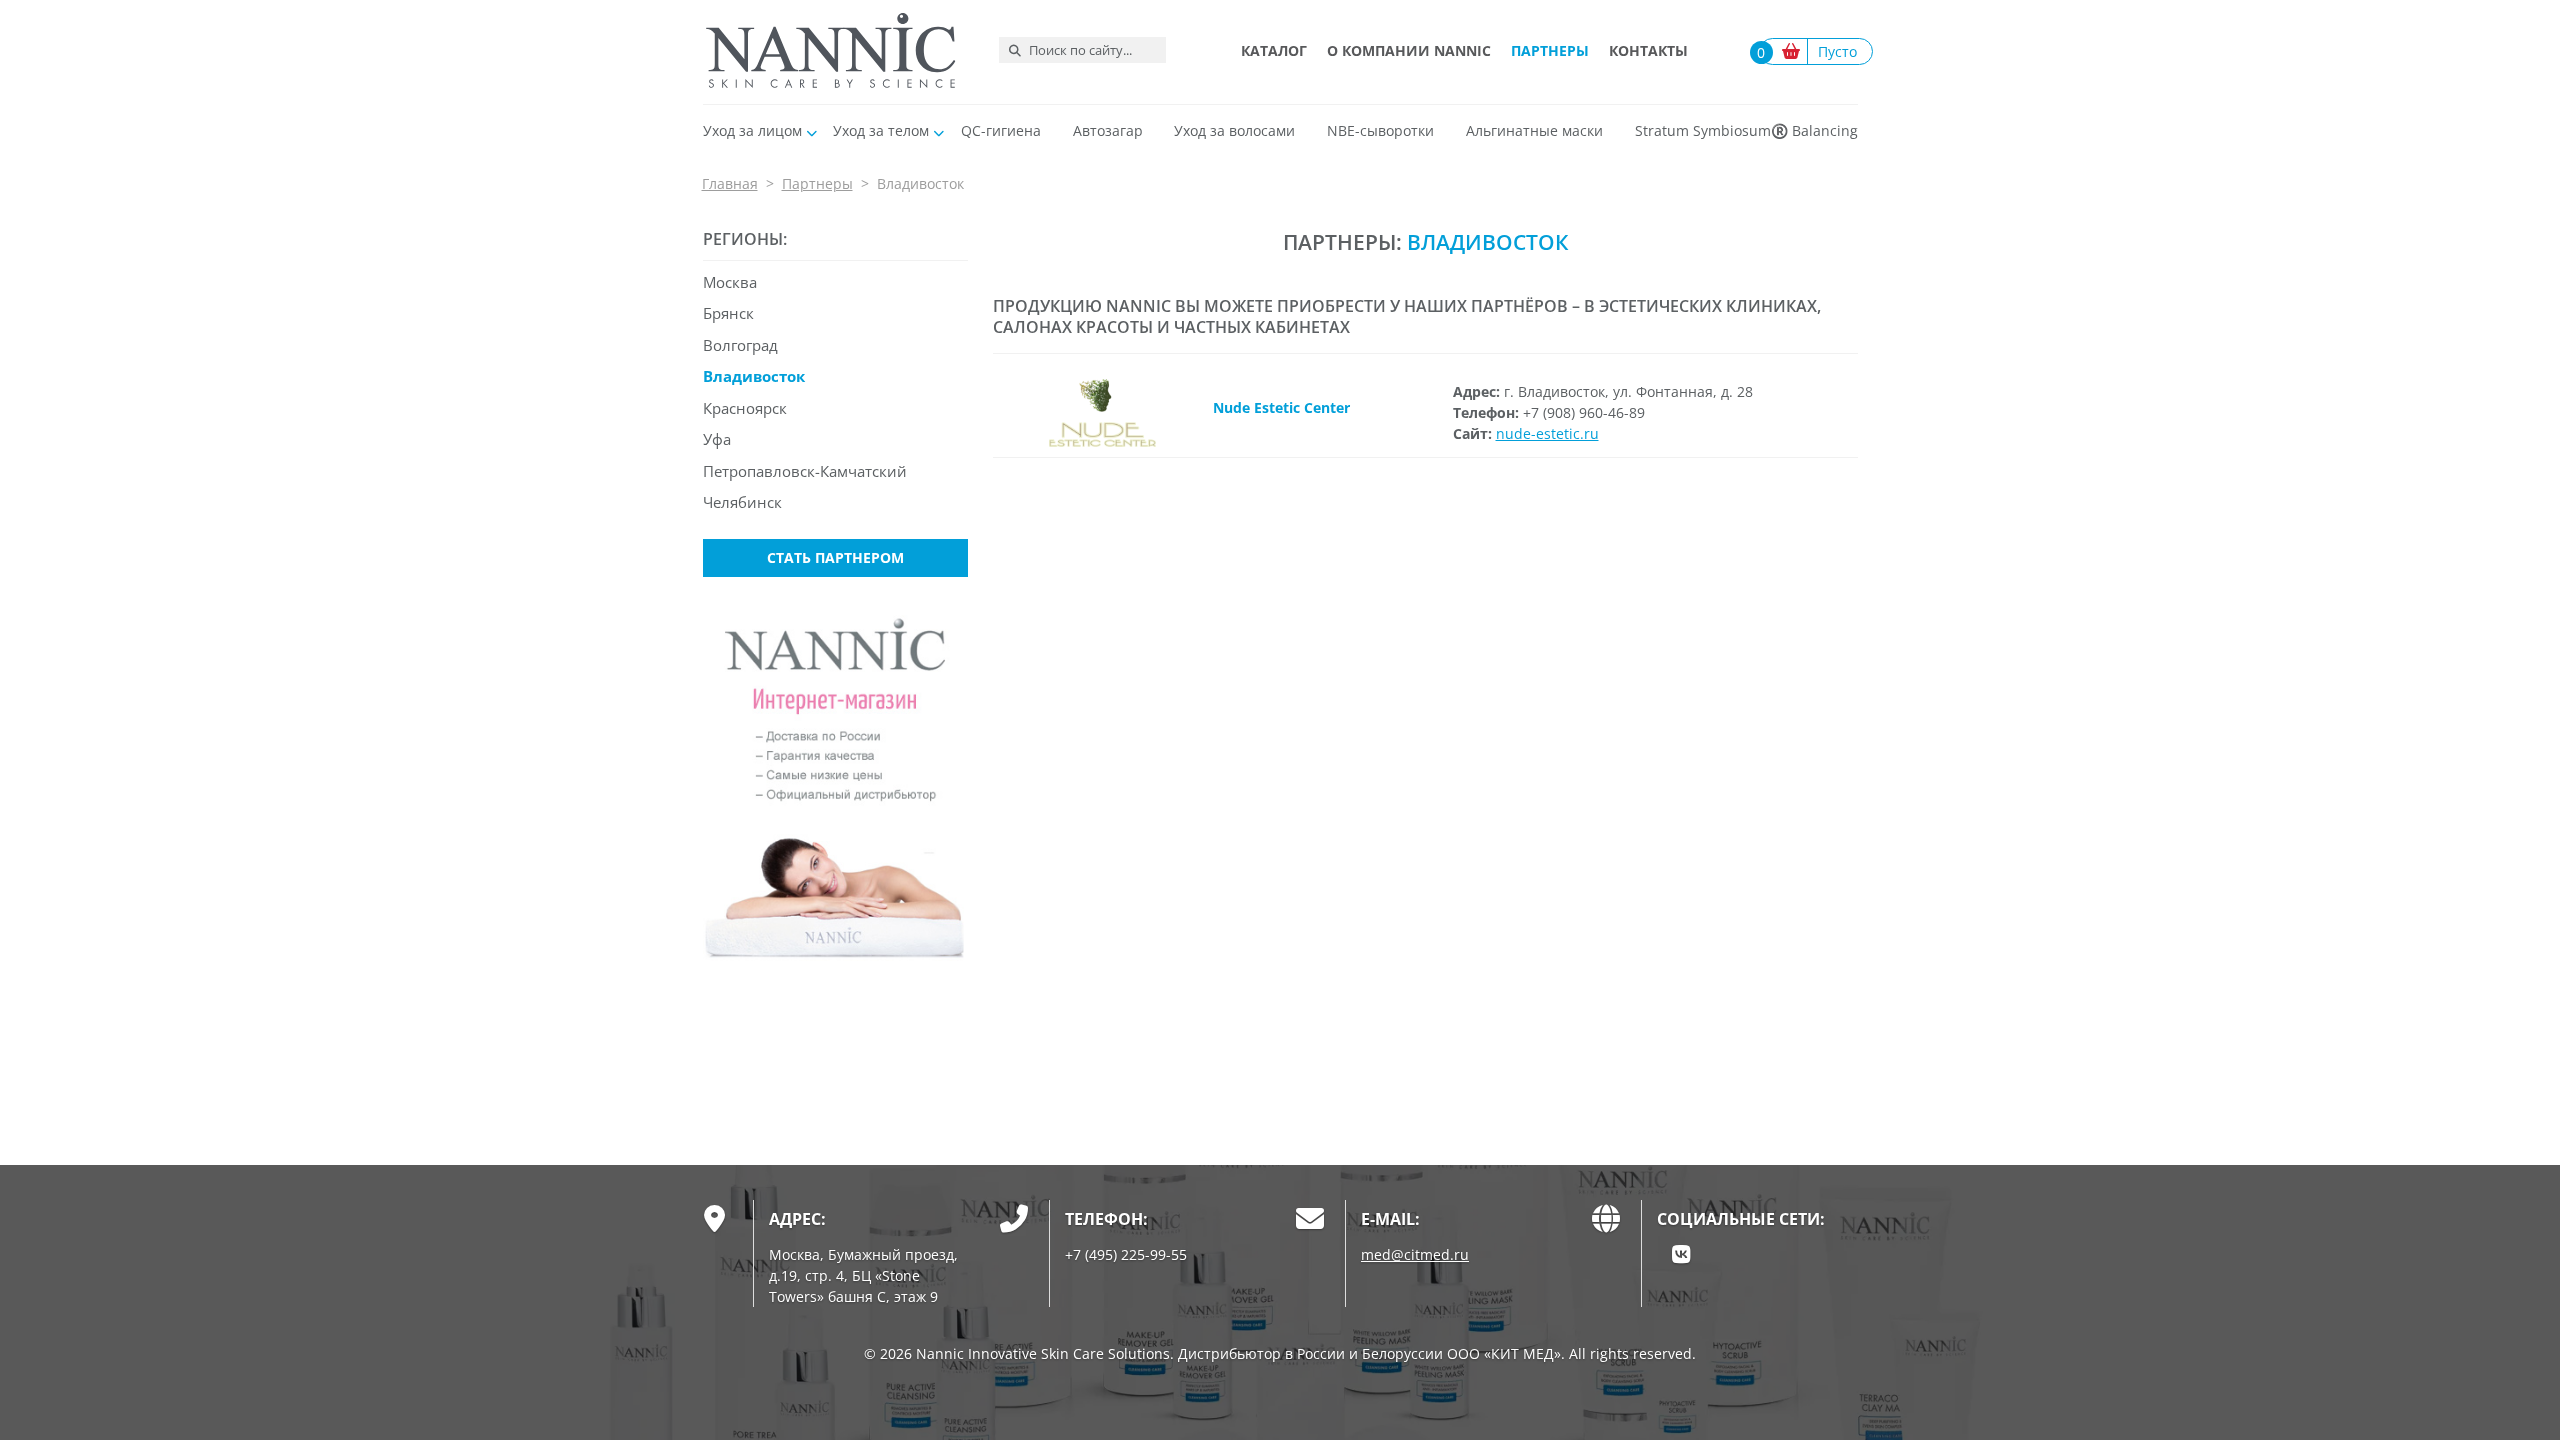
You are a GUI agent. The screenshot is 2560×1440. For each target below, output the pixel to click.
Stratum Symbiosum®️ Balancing (1746, 130)
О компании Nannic (1409, 50)
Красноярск (745, 408)
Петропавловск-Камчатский (805, 471)
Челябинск (742, 502)
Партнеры (1550, 50)
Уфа (717, 439)
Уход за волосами (1234, 130)
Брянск (728, 313)
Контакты (1648, 50)
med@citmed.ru (1415, 1254)
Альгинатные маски (1534, 130)
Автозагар (1108, 130)
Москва (730, 282)
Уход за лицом (752, 130)
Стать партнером (835, 557)
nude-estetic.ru (1547, 433)
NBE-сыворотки (1380, 130)
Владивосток (754, 376)
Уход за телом (881, 130)
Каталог (1274, 50)
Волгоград (740, 345)
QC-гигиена (1001, 130)
